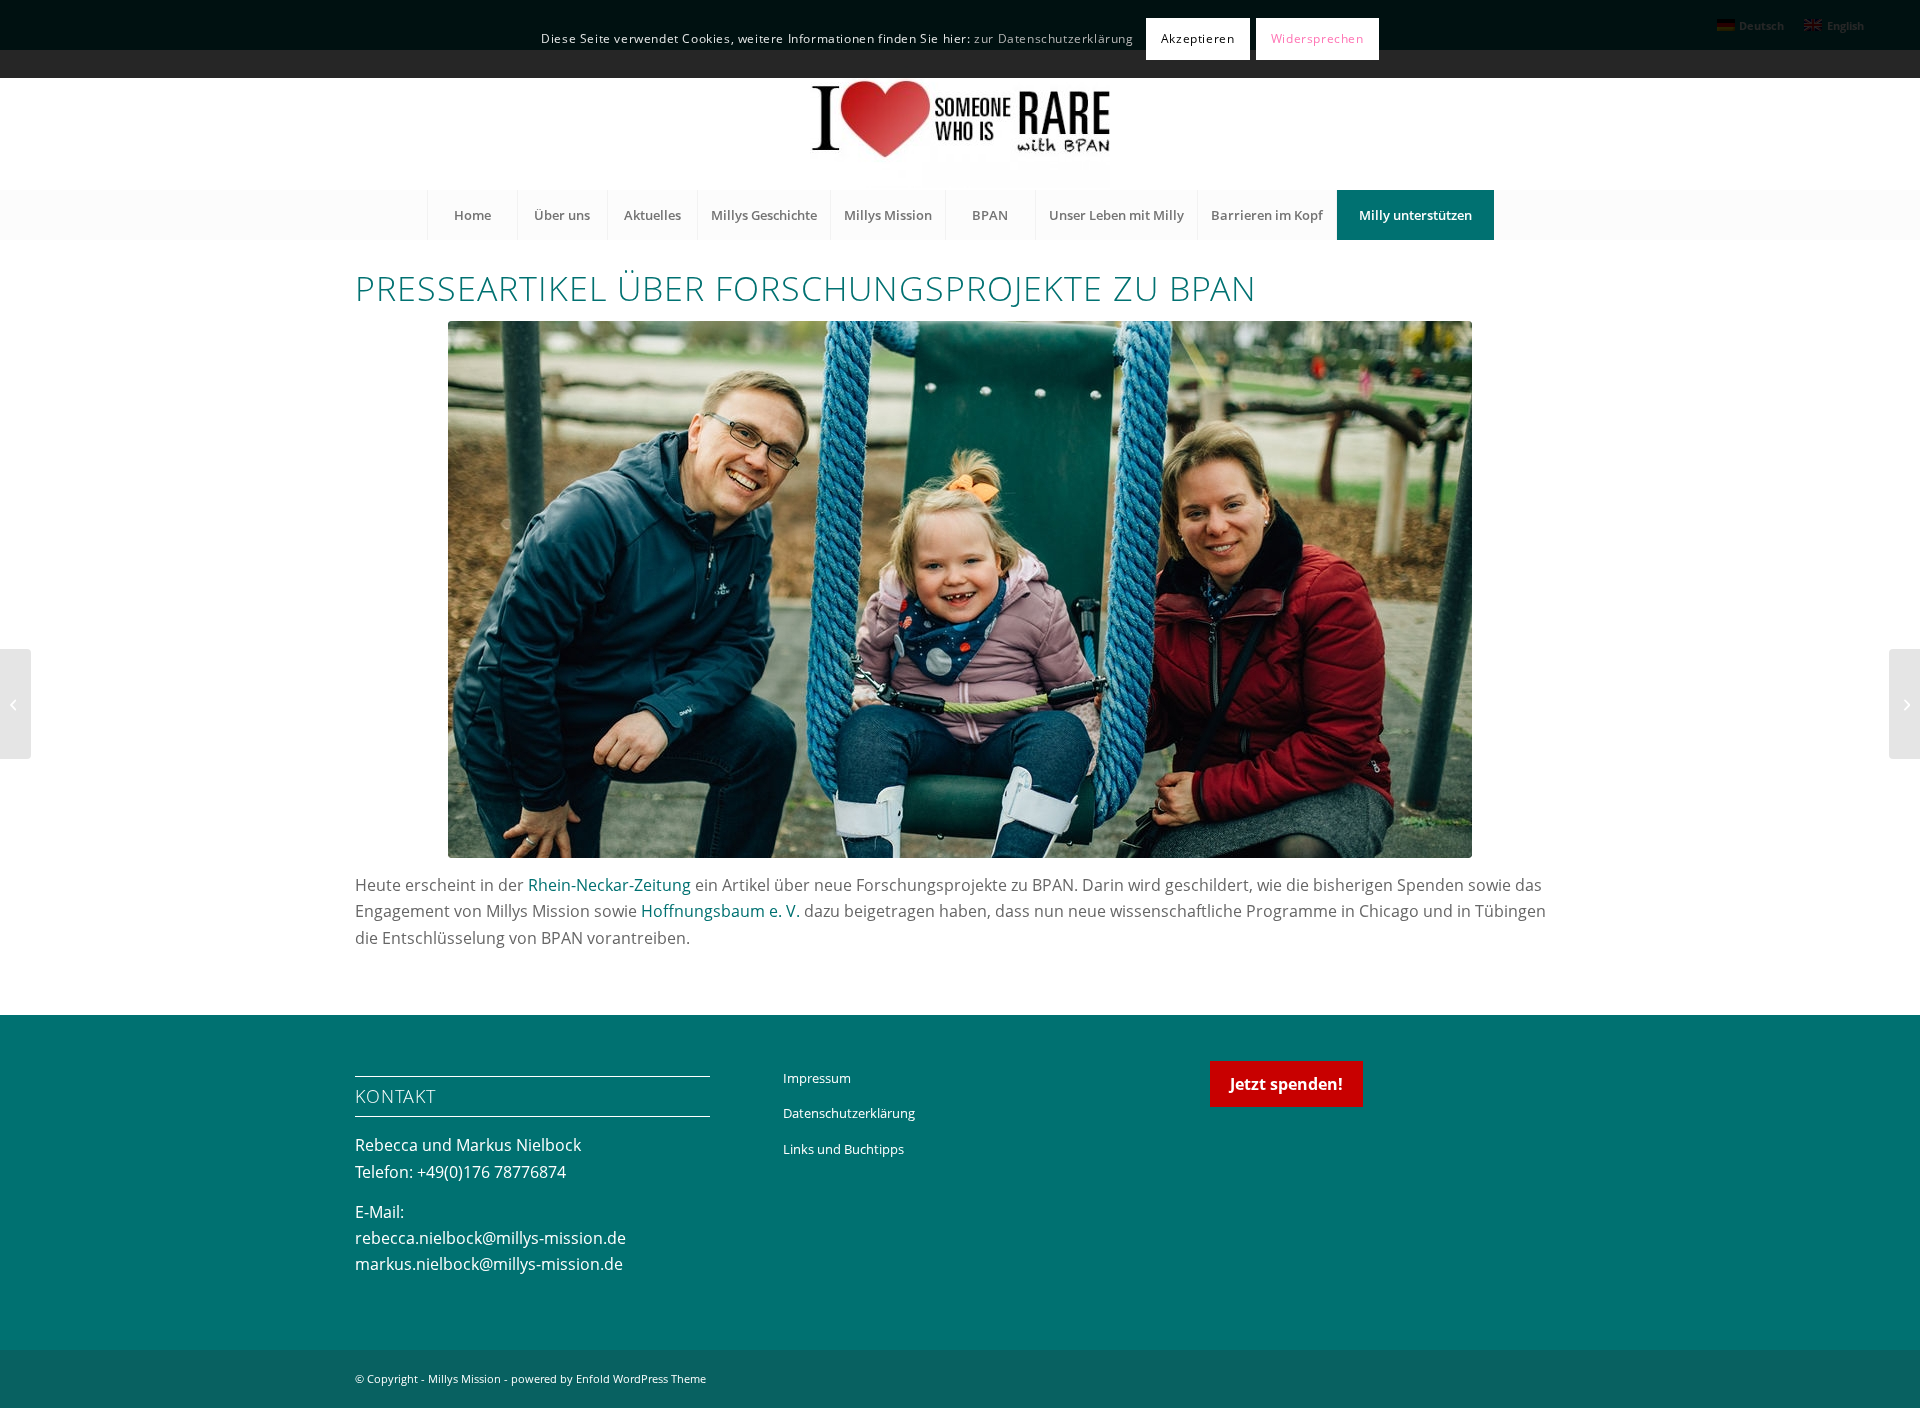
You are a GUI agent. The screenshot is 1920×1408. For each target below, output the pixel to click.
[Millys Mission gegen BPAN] (960, 120)
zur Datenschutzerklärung (1053, 38)
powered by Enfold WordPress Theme (608, 1378)
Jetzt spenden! (1286, 1084)
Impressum (817, 1078)
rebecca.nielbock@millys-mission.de (490, 1238)
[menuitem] (472, 215)
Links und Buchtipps (843, 1149)
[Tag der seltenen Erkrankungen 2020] (1904, 704)
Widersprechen (1317, 38)
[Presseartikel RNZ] (960, 589)
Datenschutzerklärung (849, 1113)
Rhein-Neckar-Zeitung (609, 885)
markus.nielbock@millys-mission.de (489, 1264)
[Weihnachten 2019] (15, 704)
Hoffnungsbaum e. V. (720, 911)
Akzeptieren (1198, 38)
